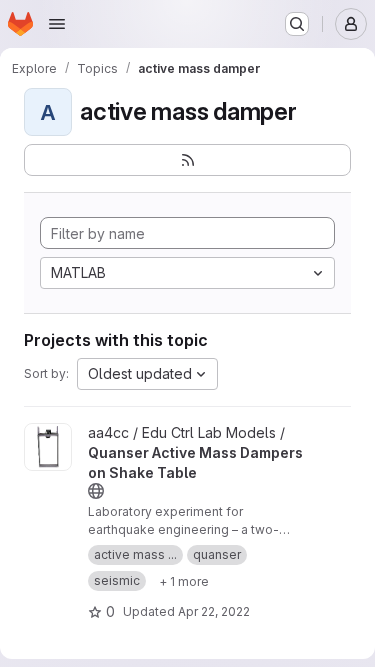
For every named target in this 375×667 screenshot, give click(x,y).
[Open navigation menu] (57, 24)
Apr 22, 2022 (214, 611)
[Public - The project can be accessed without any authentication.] (96, 491)
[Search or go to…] (297, 24)
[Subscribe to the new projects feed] (187, 160)
